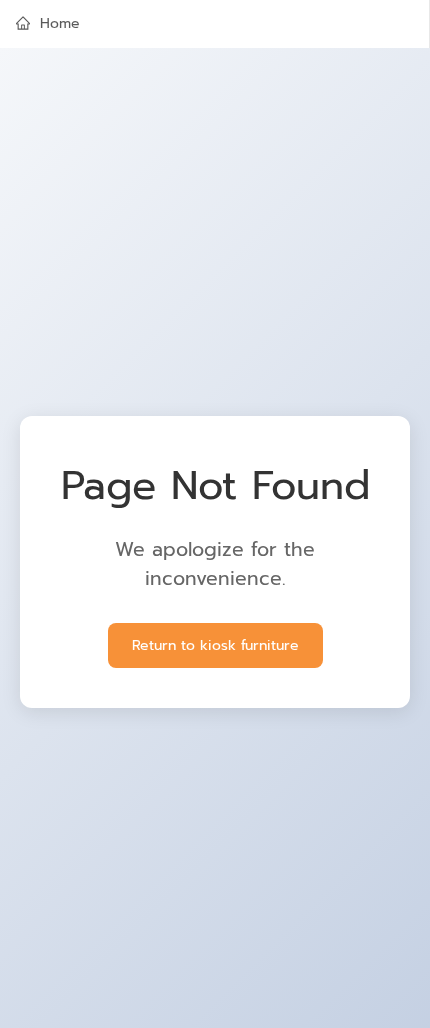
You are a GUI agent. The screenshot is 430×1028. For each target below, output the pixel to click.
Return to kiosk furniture (215, 645)
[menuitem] (214, 24)
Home (60, 23)
